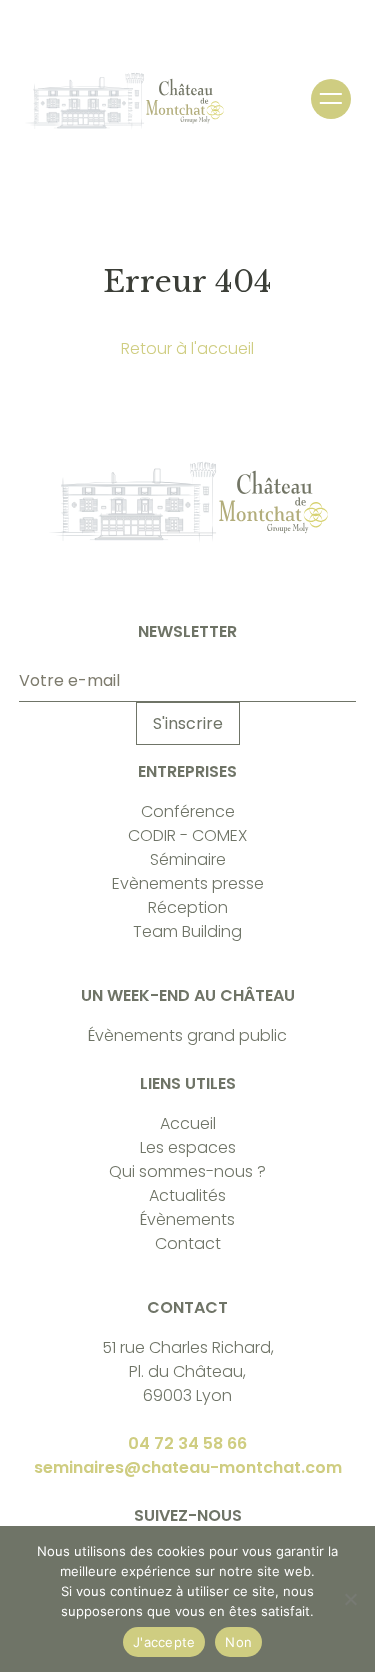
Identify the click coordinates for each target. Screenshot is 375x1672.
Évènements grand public (187, 1035)
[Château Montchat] (124, 101)
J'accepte (164, 1642)
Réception (188, 907)
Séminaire (188, 859)
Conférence (188, 811)
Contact (188, 1243)
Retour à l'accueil (187, 348)
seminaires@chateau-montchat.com (188, 1467)
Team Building (187, 931)
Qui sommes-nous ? (187, 1171)
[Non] (350, 1599)
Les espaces (188, 1147)
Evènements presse (188, 883)
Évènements (187, 1219)
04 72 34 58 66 (187, 1443)
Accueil (188, 1123)
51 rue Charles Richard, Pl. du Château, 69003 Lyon (188, 1371)
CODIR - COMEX (187, 835)
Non (238, 1642)
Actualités (187, 1195)
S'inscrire (188, 723)
